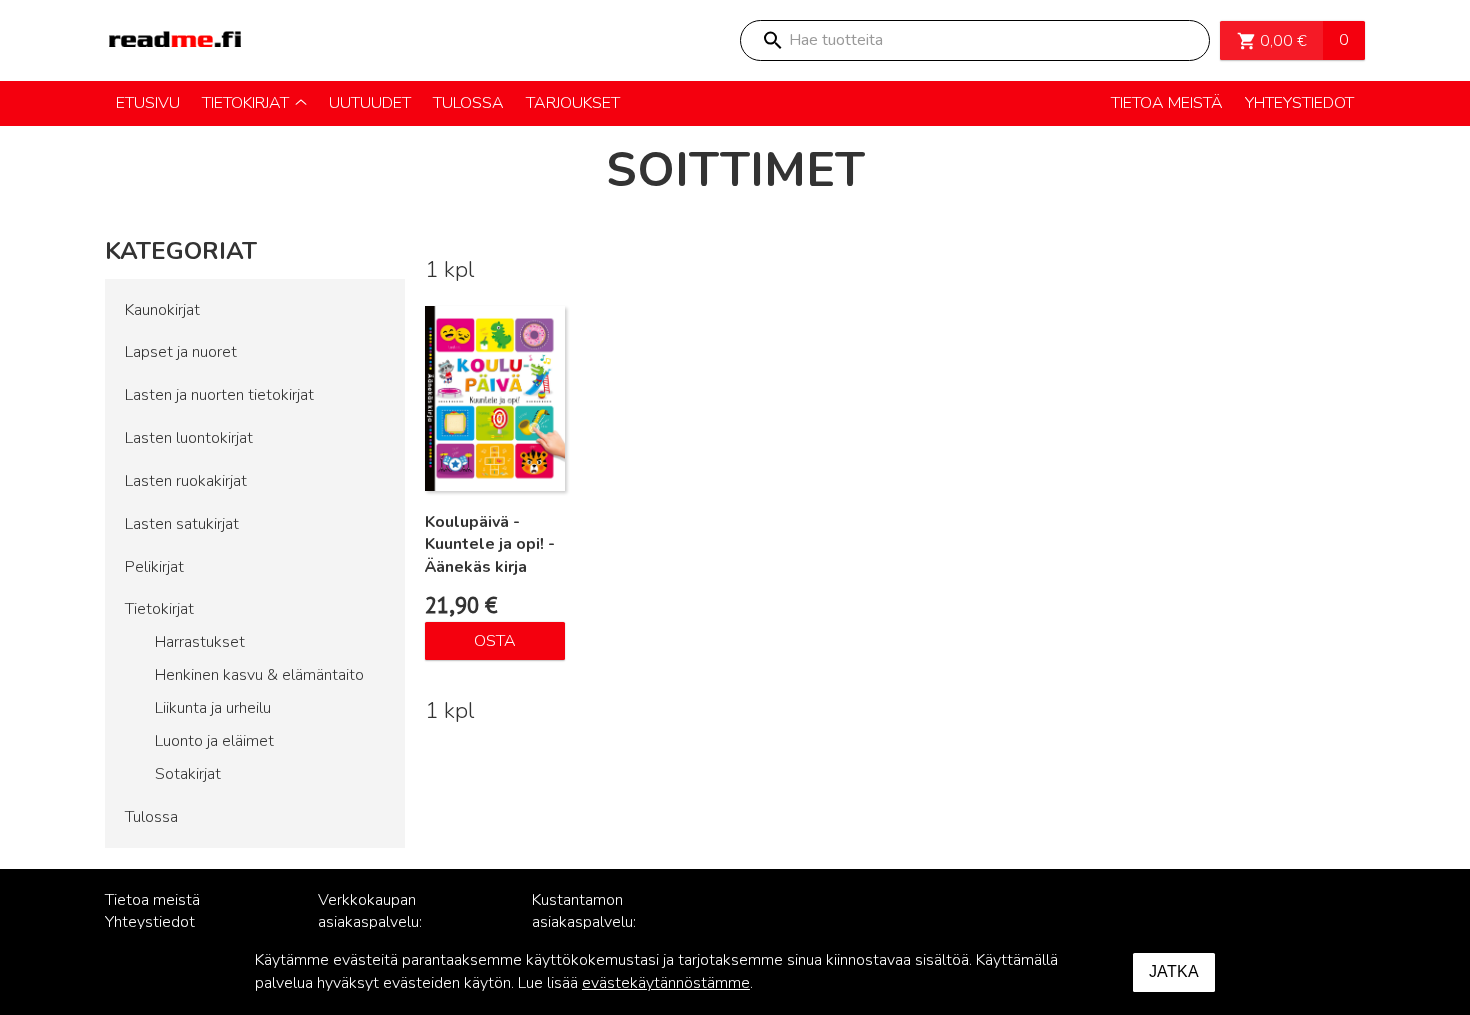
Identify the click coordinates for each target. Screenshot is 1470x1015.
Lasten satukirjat (182, 524)
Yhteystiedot (150, 922)
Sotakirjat (188, 774)
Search (772, 40)
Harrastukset (200, 642)
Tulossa (151, 817)
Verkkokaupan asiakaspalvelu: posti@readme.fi (375, 923)
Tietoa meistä (152, 900)
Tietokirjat (159, 609)
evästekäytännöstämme (666, 983)
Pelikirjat (154, 567)
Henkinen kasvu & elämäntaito (259, 675)
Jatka (1174, 971)
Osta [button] (495, 641)
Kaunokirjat (162, 310)
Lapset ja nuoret (181, 352)
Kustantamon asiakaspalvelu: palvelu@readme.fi (597, 923)
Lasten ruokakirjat (186, 481)
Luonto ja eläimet (214, 741)
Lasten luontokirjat (189, 438)
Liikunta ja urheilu (213, 708)
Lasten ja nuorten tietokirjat (219, 395)
